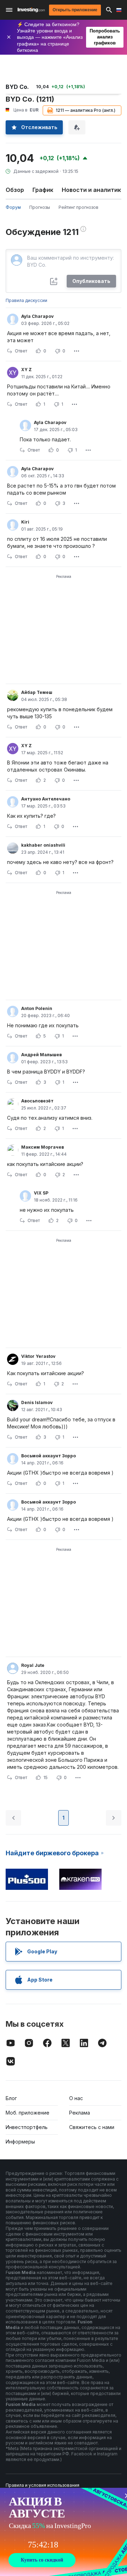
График (43, 190)
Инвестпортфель (27, 2127)
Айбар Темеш (37, 692)
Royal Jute (33, 1665)
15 (46, 1777)
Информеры (20, 2142)
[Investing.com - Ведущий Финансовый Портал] (31, 10)
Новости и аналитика (93, 190)
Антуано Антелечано (46, 799)
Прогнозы (40, 207)
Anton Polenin (37, 1008)
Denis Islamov (37, 1402)
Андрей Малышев (41, 1055)
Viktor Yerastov (38, 1356)
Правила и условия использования (43, 2485)
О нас (76, 2098)
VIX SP (41, 1193)
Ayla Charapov (37, 316)
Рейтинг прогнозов (78, 207)
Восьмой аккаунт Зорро (49, 1456)
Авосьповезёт (37, 1101)
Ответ (21, 351)
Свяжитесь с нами (92, 2127)
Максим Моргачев (43, 1147)
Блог (11, 2098)
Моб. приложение (28, 2113)
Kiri (25, 522)
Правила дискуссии (26, 300)
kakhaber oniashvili (43, 845)
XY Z (26, 370)
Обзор (15, 190)
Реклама (80, 2113)
